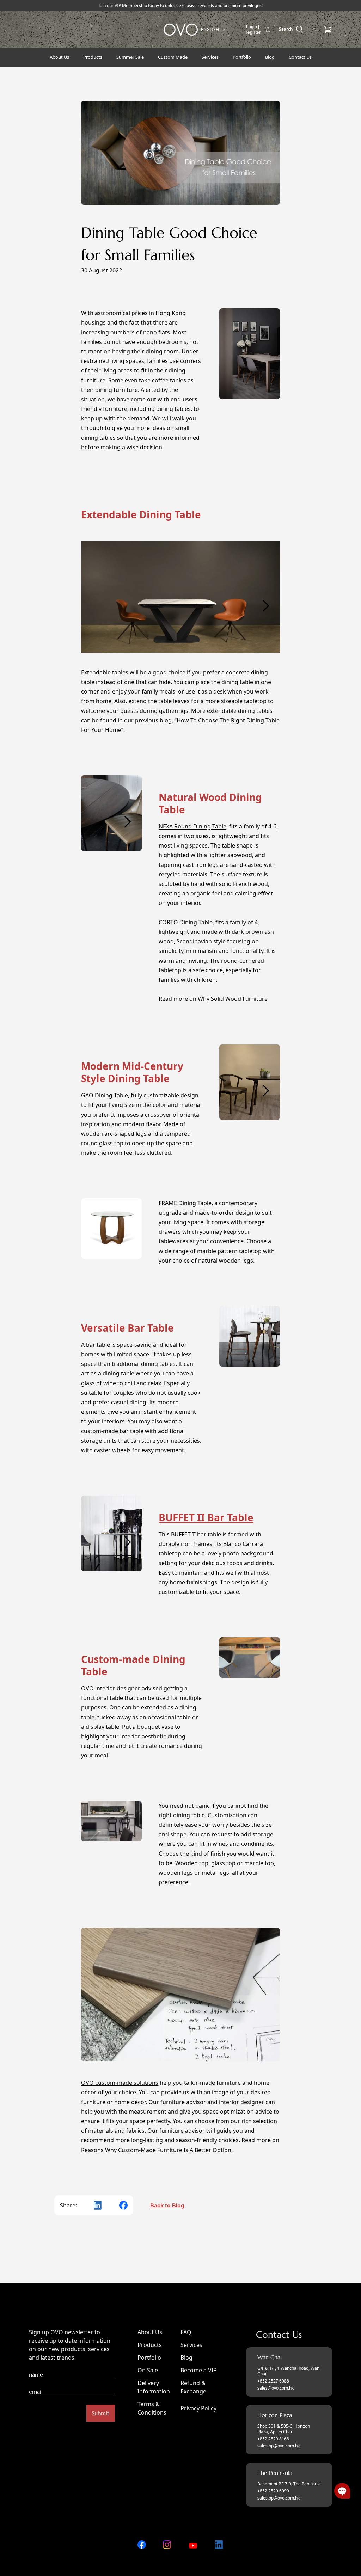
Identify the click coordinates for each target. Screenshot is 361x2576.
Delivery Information (154, 2387)
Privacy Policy (198, 2408)
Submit (101, 2413)
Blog (186, 2358)
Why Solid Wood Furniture (233, 999)
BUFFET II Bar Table (206, 1517)
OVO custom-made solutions (120, 2083)
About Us (150, 2332)
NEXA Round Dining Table (192, 826)
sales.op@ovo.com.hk (279, 2498)
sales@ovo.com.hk (276, 2388)
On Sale (148, 2370)
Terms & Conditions (152, 2408)
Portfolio (149, 2358)
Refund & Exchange (193, 2387)
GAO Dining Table (105, 1095)
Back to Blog (167, 2205)
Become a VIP (199, 2370)
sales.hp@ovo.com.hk (279, 2446)
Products (150, 2345)
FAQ (186, 2332)
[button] (342, 2491)
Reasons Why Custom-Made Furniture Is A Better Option (156, 2150)
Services (191, 2345)
